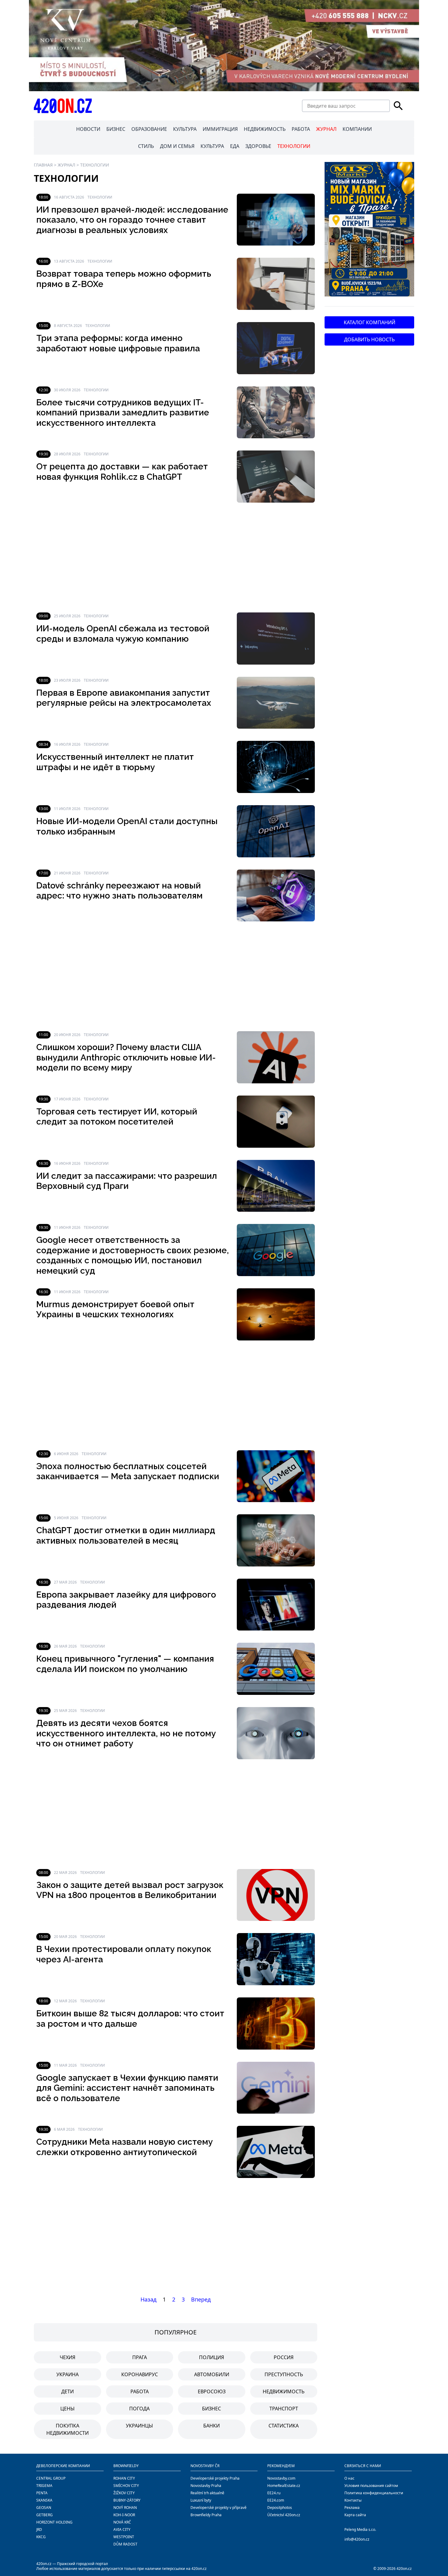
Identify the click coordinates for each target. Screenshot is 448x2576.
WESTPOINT (124, 2537)
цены (68, 2409)
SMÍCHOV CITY (126, 2486)
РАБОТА (301, 129)
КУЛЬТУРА (185, 129)
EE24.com (276, 2500)
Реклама (352, 2508)
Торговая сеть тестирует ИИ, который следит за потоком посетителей (117, 1117)
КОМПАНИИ (357, 129)
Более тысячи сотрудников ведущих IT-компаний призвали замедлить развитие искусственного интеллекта (123, 413)
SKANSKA (44, 2500)
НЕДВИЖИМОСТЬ (265, 129)
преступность (284, 2374)
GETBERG (44, 2515)
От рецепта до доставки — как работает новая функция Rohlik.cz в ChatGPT (122, 472)
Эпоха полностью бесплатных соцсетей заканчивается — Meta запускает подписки (128, 1471)
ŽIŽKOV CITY (124, 2493)
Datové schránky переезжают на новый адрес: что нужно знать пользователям (119, 891)
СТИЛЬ (146, 146)
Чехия (68, 2357)
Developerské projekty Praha (215, 2478)
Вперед (201, 2299)
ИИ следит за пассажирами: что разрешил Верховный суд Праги (127, 1181)
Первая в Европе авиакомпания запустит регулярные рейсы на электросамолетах (124, 698)
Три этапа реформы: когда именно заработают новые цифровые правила (118, 343)
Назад (148, 2299)
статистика (284, 2426)
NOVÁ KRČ (122, 2522)
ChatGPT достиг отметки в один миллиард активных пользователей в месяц (126, 1536)
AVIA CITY (122, 2529)
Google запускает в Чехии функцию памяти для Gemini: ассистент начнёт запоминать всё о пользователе (127, 2088)
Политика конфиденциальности (374, 2493)
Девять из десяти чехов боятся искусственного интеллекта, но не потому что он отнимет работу (126, 1733)
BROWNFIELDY (126, 2466)
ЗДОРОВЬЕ (258, 146)
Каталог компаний (370, 322)
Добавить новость (369, 339)
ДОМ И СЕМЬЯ (177, 146)
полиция (212, 2357)
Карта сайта (355, 2515)
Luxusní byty (201, 2500)
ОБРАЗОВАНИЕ (149, 129)
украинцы (139, 2426)
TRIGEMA (44, 2486)
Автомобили (212, 2374)
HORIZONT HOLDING (54, 2522)
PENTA (42, 2493)
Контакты (353, 2500)
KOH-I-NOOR (124, 2515)
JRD (39, 2529)
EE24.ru (274, 2493)
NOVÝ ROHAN (125, 2508)
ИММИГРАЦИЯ (220, 129)
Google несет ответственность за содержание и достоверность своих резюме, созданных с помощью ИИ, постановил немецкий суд (133, 1255)
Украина (68, 2374)
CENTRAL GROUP (51, 2478)
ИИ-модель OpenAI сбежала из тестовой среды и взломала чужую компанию (123, 634)
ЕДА (235, 146)
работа (140, 2391)
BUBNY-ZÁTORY (127, 2500)
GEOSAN (44, 2508)
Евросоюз (212, 2391)
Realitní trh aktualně (207, 2493)
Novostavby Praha (206, 2486)
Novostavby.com (281, 2478)
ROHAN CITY (124, 2478)
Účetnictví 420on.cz (284, 2515)
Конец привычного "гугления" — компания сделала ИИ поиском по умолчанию (125, 1664)
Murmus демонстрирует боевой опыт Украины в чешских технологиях (115, 1310)
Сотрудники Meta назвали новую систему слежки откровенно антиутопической (124, 2147)
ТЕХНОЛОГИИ (294, 146)
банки (212, 2426)
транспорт (284, 2409)
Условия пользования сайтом (371, 2486)
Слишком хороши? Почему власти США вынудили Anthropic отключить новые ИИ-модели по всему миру (126, 1057)
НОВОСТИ (88, 129)
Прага (140, 2357)
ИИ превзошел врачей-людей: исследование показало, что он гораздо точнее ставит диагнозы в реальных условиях (132, 220)
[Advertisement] (176, 558)
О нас (349, 2478)
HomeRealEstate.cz (284, 2486)
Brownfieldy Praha (206, 2515)
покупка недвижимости (68, 2429)
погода (139, 2409)
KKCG (41, 2537)
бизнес (212, 2409)
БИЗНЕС (116, 129)
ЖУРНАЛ (326, 129)
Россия (284, 2357)
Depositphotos (280, 2508)
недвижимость (284, 2391)
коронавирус (140, 2374)
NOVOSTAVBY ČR (205, 2466)
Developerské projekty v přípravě (219, 2508)
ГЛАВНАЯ (43, 165)
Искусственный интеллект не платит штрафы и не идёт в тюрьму (115, 762)
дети (68, 2391)
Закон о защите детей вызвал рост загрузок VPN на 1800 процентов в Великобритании (130, 1890)
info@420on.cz (357, 2539)
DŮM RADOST (125, 2544)
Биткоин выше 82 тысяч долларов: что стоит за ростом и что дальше (130, 2019)
